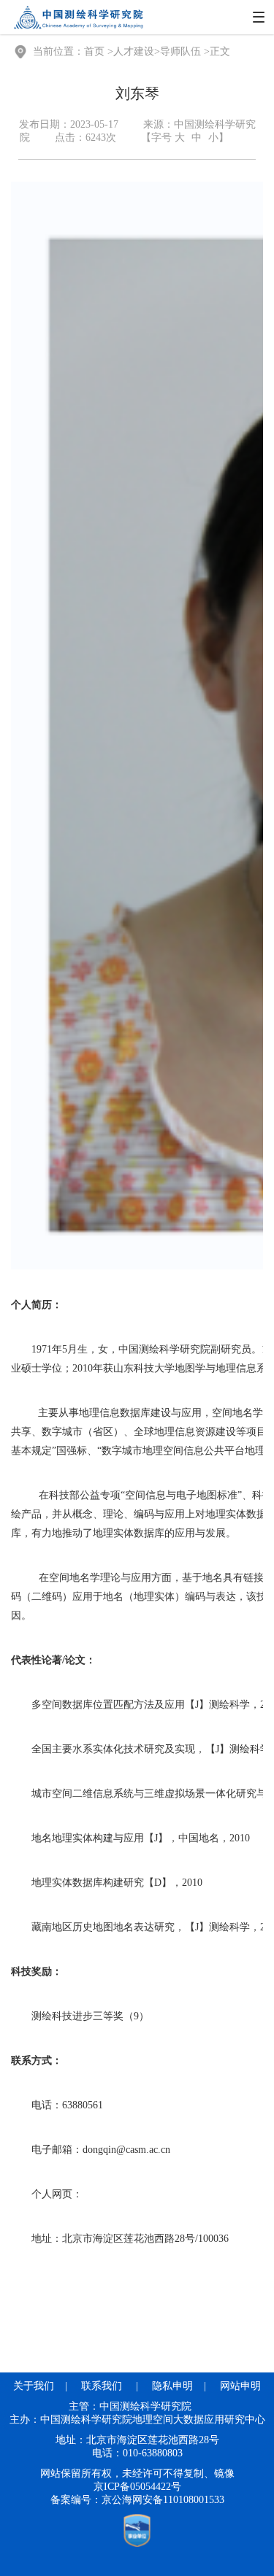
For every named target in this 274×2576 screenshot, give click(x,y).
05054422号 (156, 2487)
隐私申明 (172, 2386)
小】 (218, 138)
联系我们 (102, 2386)
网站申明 (240, 2386)
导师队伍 (180, 51)
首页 (94, 51)
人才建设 (134, 51)
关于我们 (34, 2386)
